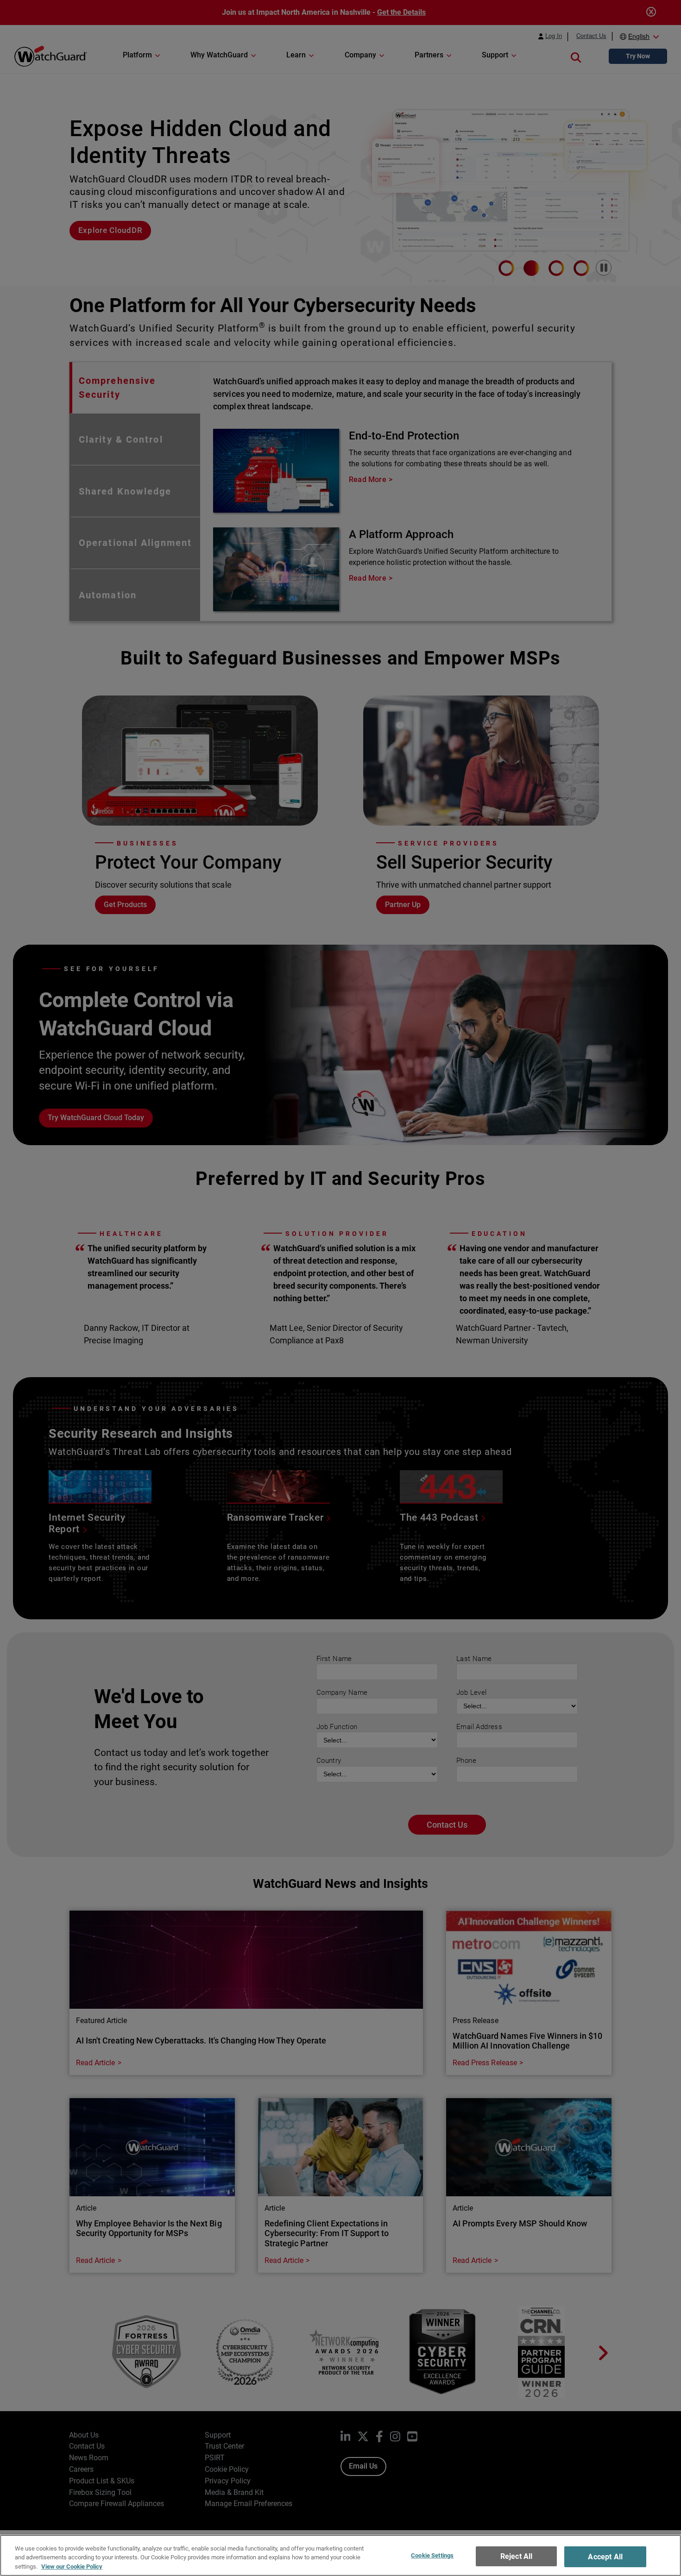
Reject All (517, 2556)
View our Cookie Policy (72, 2567)
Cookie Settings (432, 2555)
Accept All (605, 2557)
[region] (340, 2555)
